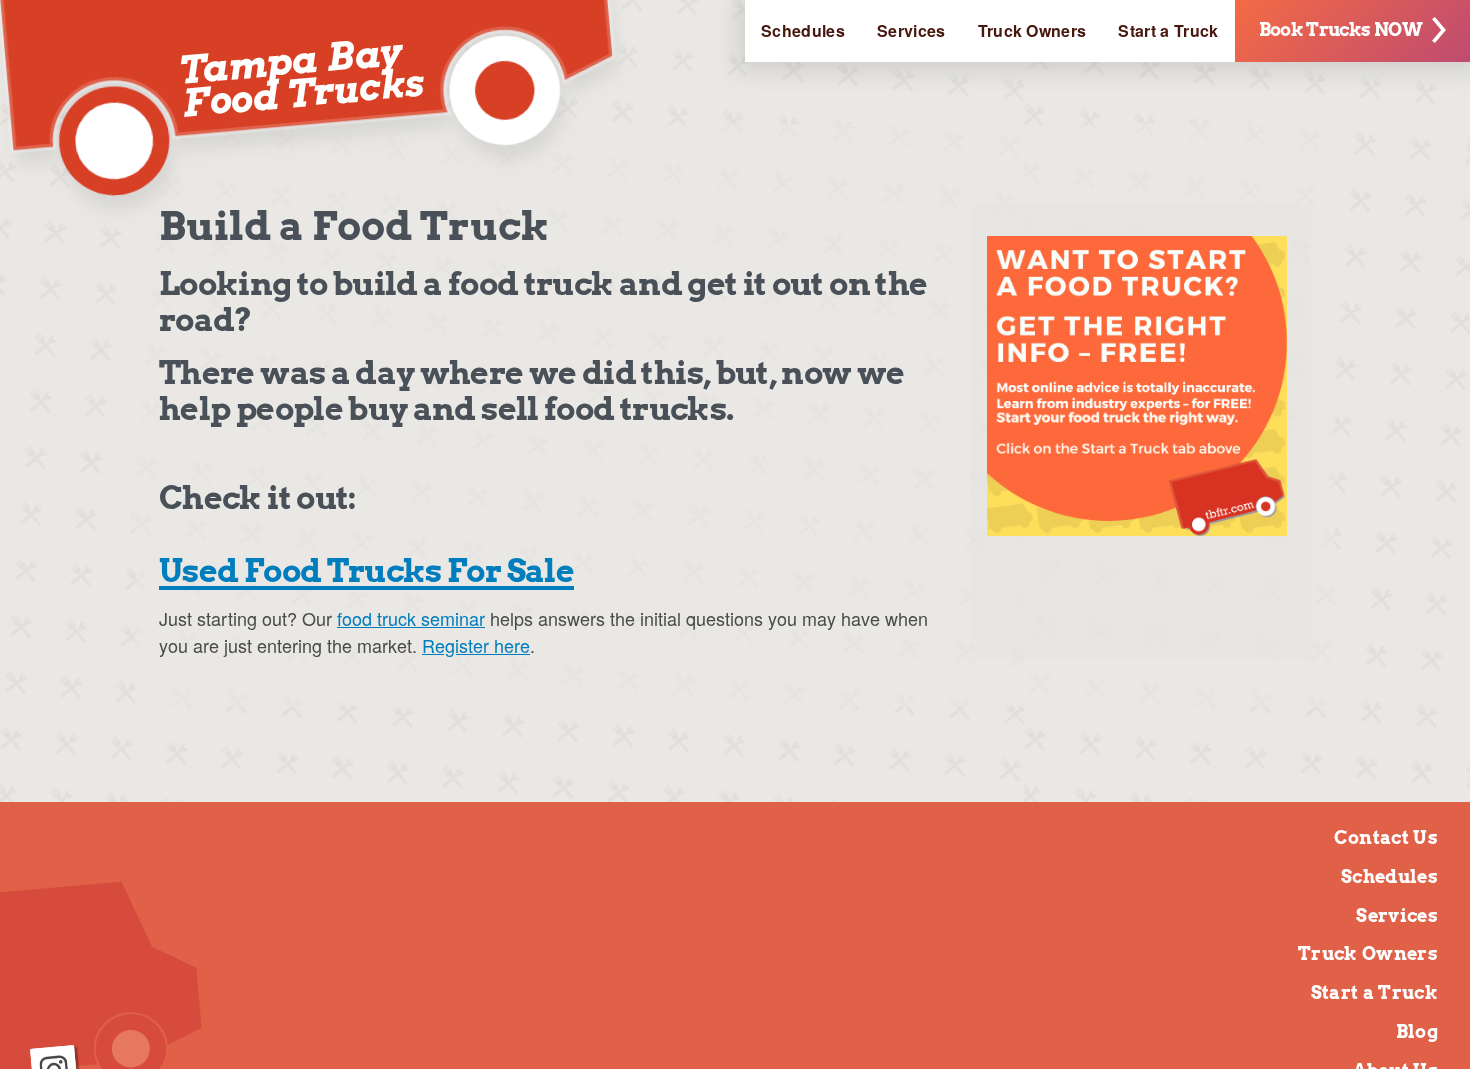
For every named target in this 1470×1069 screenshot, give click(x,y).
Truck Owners (1032, 30)
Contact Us (1386, 837)
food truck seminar (411, 618)
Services (911, 30)
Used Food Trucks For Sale (366, 570)
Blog (1417, 1031)
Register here (476, 645)
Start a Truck (1168, 30)
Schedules (803, 30)
